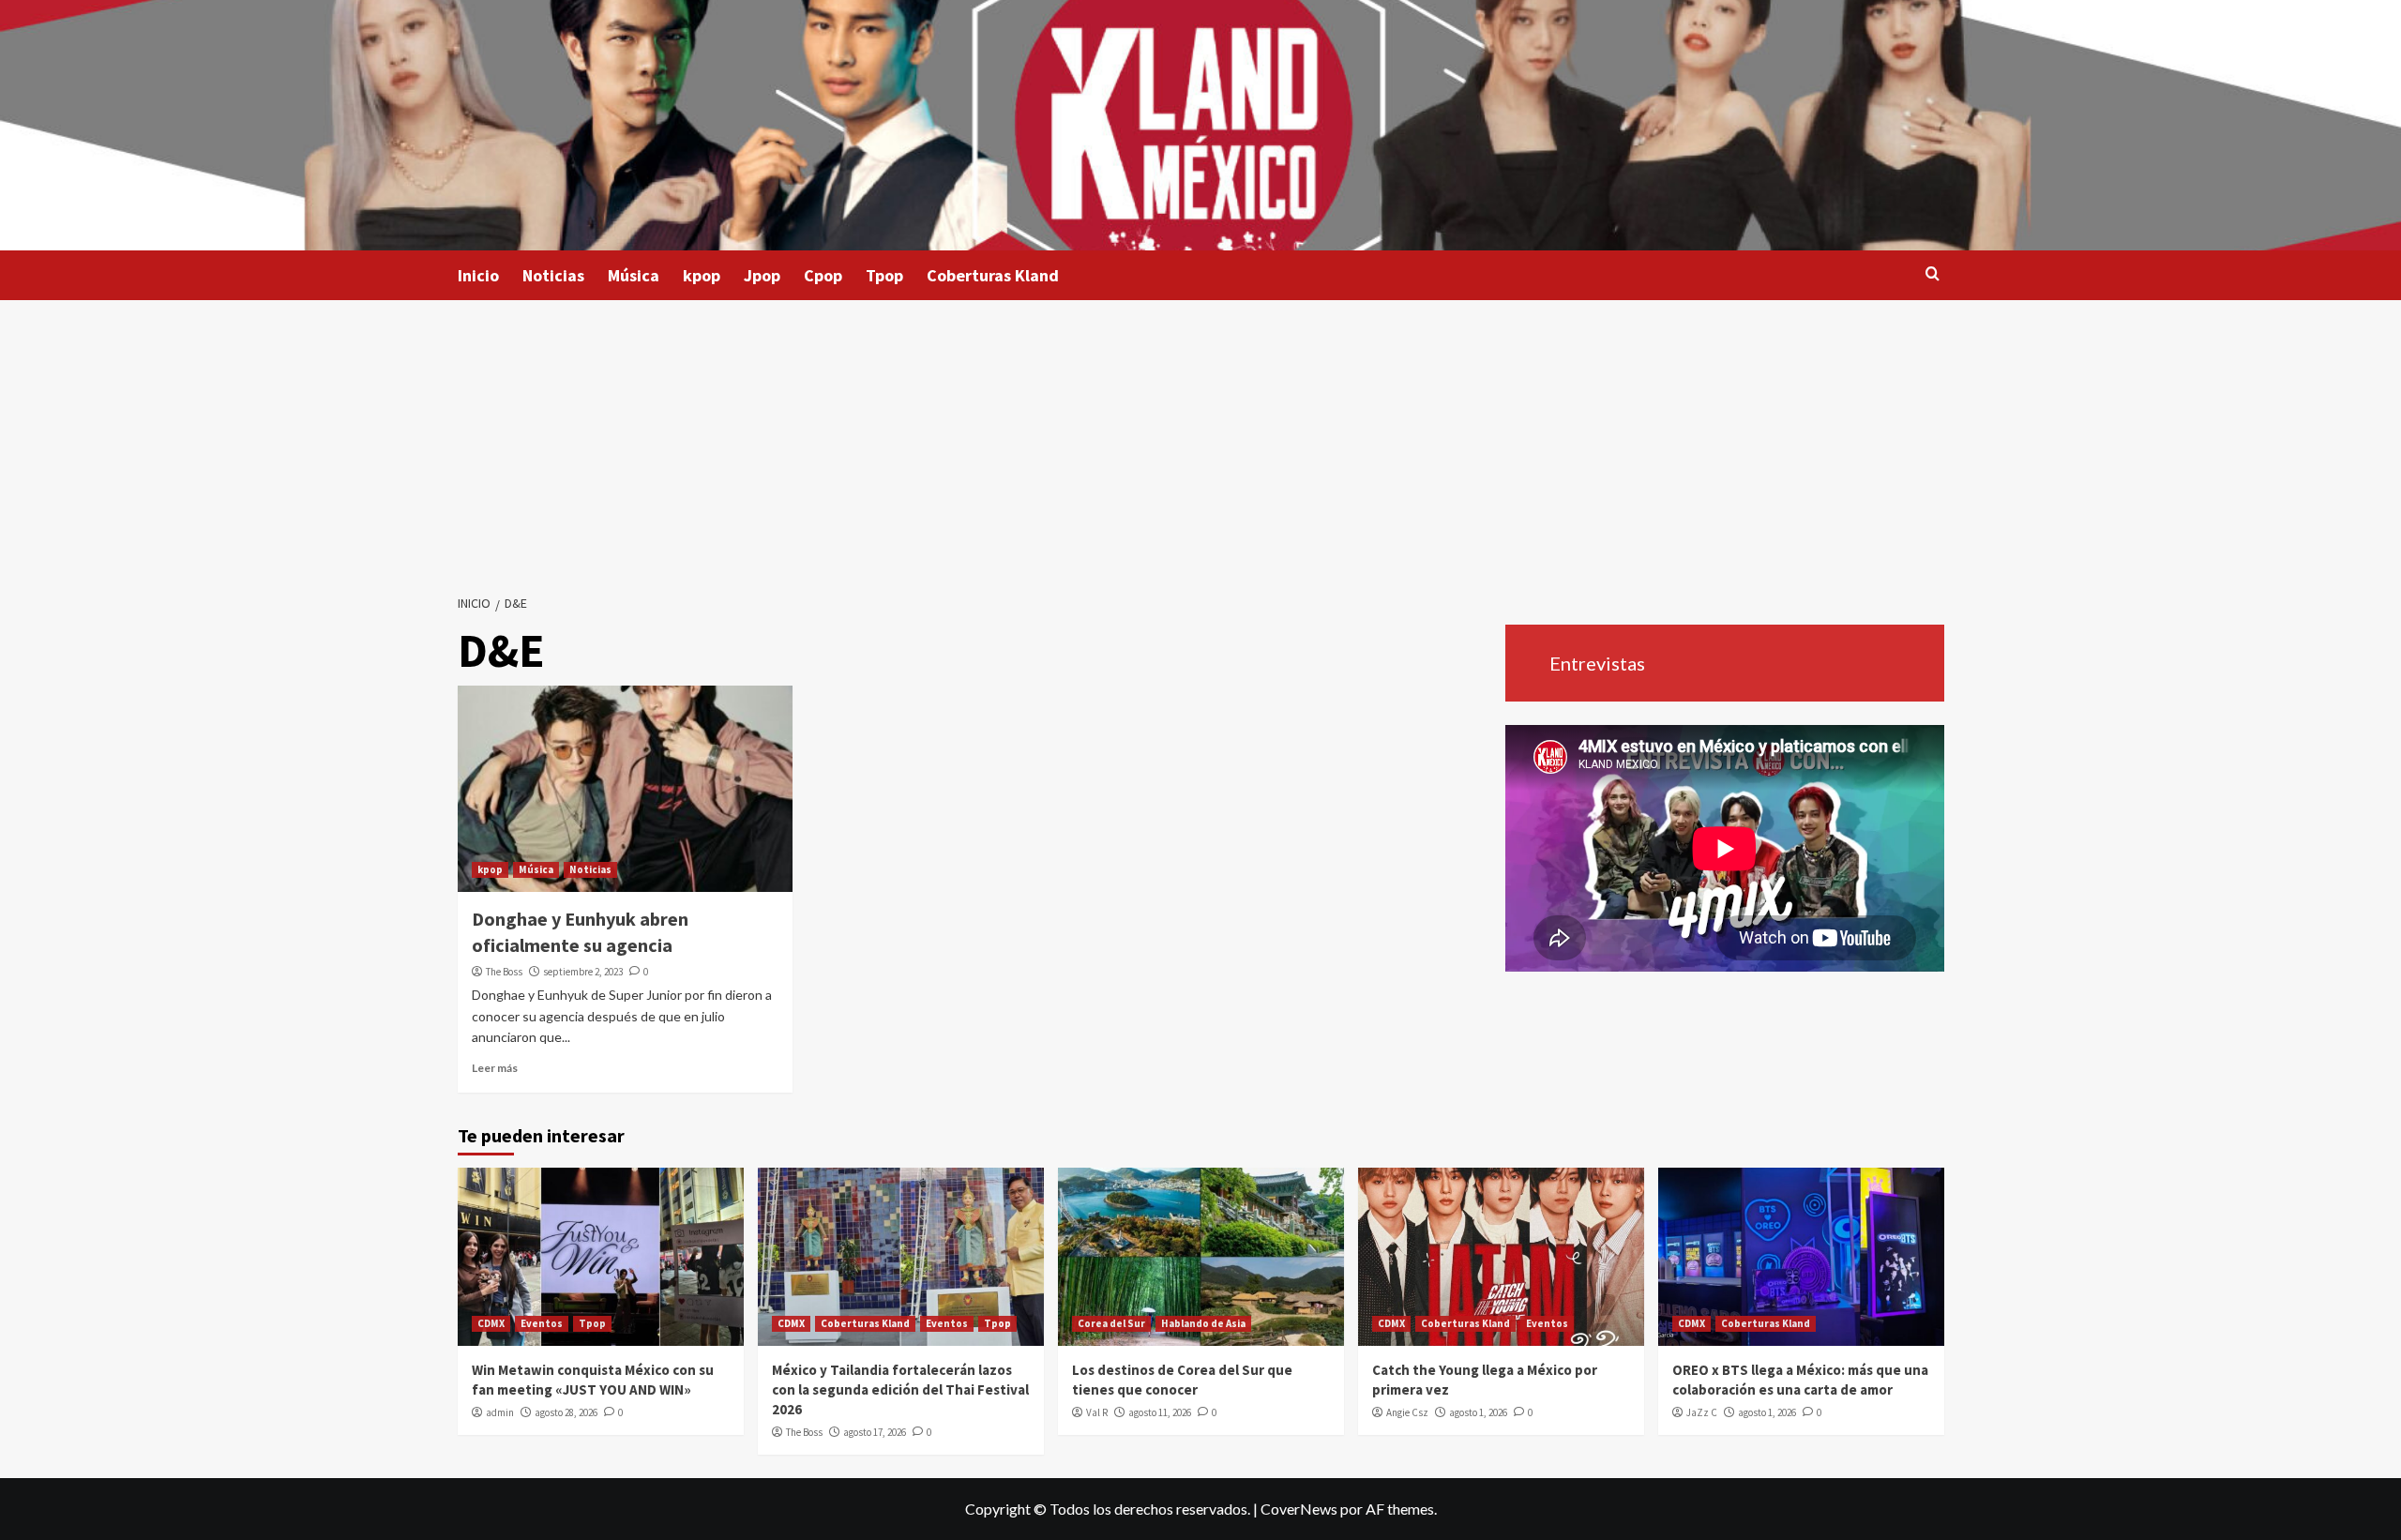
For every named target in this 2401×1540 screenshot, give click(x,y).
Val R (1097, 1412)
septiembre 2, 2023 (583, 972)
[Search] (1933, 274)
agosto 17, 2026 (875, 1432)
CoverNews (1299, 1509)
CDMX (491, 1323)
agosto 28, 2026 (566, 1412)
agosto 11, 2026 (1160, 1412)
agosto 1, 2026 (1478, 1412)
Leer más (495, 1068)
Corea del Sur (1111, 1323)
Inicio (478, 275)
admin (500, 1412)
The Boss (504, 972)
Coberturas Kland (993, 275)
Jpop (762, 275)
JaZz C (1702, 1412)
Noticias (553, 275)
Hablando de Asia (1203, 1323)
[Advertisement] (1200, 441)
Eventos (542, 1323)
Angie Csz (1407, 1412)
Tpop (884, 275)
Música (634, 275)
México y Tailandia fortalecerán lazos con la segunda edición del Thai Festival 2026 (900, 1389)
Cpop (823, 275)
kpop (702, 275)
